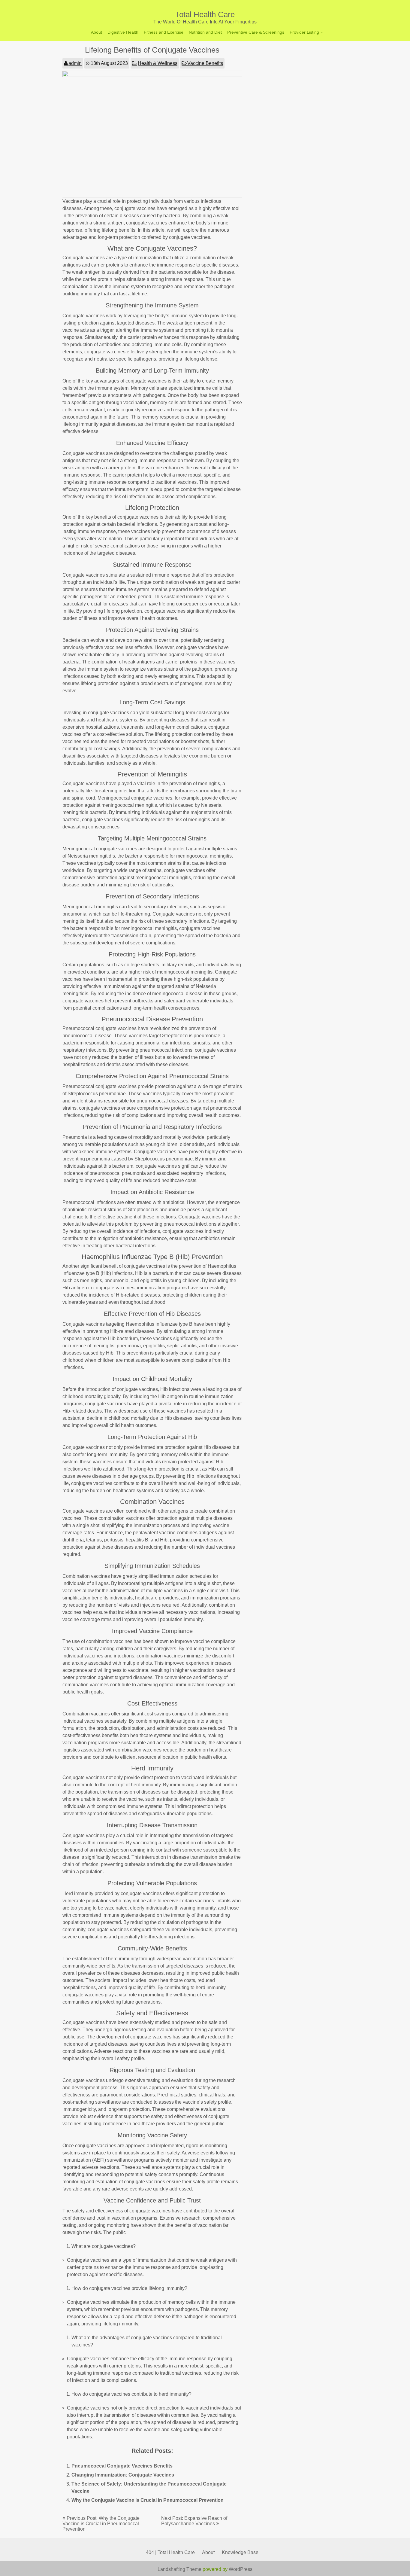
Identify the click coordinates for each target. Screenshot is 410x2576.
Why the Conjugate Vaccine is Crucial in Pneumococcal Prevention (148, 2500)
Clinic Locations (306, 45)
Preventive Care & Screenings (256, 32)
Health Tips (302, 55)
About (96, 32)
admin (75, 63)
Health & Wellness (158, 63)
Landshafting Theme (179, 2569)
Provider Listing (304, 32)
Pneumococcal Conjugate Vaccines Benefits (122, 2466)
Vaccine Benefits (205, 63)
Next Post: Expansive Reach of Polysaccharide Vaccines (194, 2521)
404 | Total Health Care (170, 2552)
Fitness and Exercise (164, 32)
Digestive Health (123, 32)
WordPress (241, 2569)
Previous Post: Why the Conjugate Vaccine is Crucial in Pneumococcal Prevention (101, 2524)
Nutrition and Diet (205, 32)
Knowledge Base (240, 2552)
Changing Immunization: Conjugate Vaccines (123, 2475)
